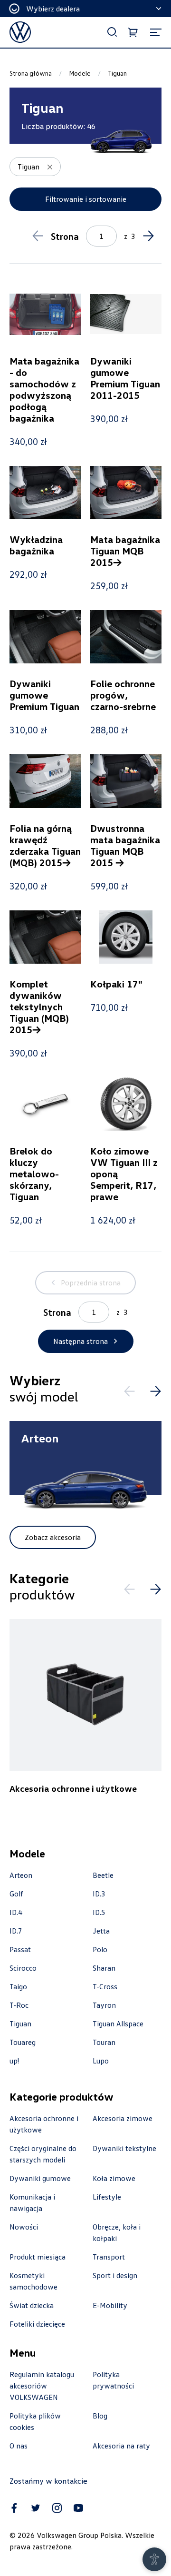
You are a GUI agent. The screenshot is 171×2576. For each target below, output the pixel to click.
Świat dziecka (32, 2305)
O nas (19, 2446)
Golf (16, 1894)
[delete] (50, 167)
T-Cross (105, 1986)
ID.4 (16, 1912)
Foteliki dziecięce (37, 2324)
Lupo (101, 2061)
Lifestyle (107, 2197)
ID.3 (99, 1894)
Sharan (104, 1968)
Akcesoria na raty (121, 2446)
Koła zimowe (114, 2178)
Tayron (104, 2005)
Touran (104, 2042)
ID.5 (99, 1912)
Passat (20, 1949)
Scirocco (23, 1968)
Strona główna (31, 73)
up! (14, 2061)
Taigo (18, 1986)
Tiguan (20, 2023)
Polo (100, 1949)
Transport (109, 2257)
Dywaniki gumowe (40, 2178)
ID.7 (16, 1931)
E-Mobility (110, 2305)
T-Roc (19, 2005)
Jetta (101, 1931)
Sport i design (115, 2275)
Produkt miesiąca (38, 2257)
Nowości (24, 2227)
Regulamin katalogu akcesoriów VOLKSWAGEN (42, 2386)
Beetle (103, 1875)
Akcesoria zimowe (123, 2118)
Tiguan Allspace (118, 2023)
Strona (65, 236)
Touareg (23, 2042)
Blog (100, 2416)
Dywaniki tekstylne (124, 2148)
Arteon (21, 1875)
